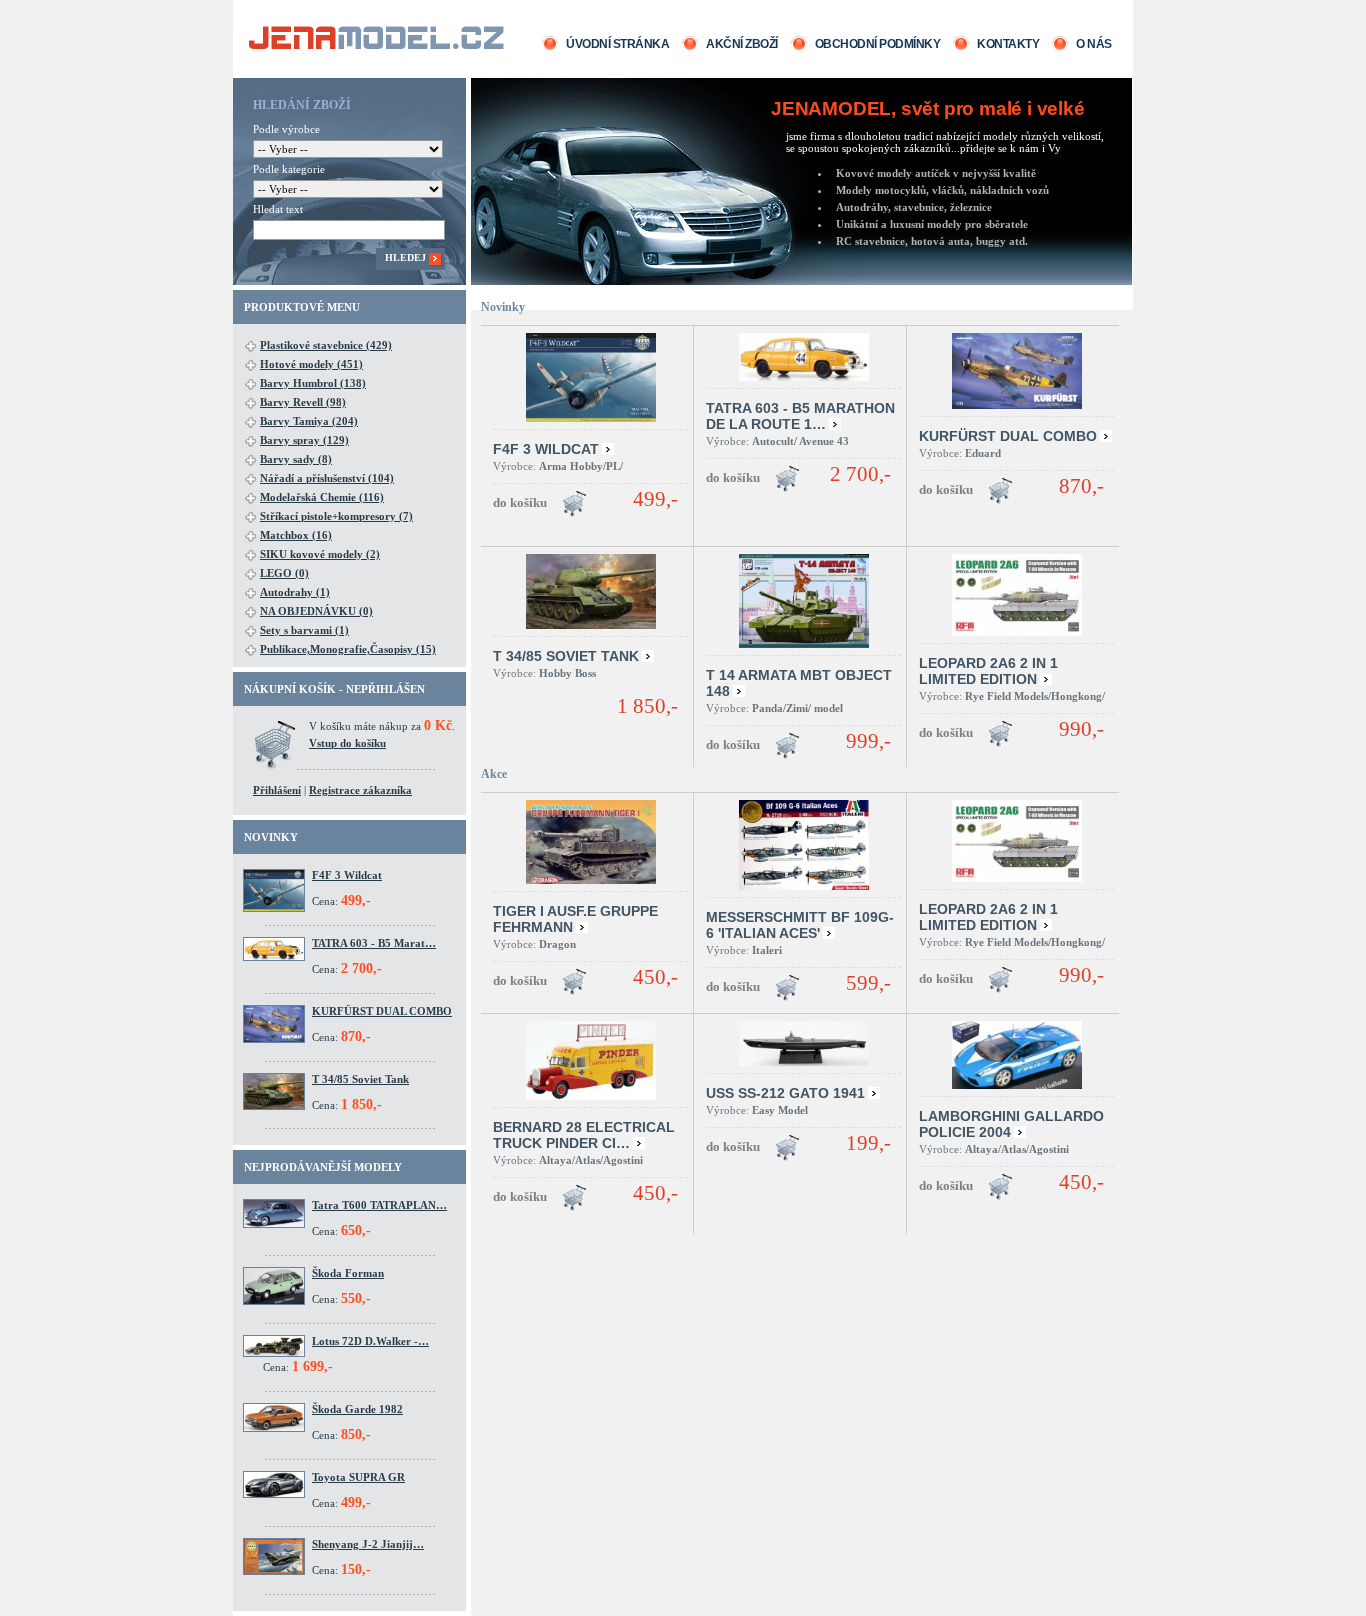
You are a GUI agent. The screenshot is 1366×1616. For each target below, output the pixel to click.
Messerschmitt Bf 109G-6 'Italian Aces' (800, 925)
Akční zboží (742, 44)
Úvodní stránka (617, 44)
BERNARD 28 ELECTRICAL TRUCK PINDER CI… (584, 1135)
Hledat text (278, 209)
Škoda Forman (348, 1273)
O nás (1094, 44)
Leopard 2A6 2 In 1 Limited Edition (988, 671)
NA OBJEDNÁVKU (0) (316, 611)
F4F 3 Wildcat (347, 875)
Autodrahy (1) (295, 592)
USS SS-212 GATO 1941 (785, 1093)
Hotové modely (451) (311, 364)
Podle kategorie (289, 169)
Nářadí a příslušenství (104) (327, 478)
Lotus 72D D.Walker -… (370, 1341)
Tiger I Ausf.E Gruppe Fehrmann (575, 919)
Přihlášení (277, 790)
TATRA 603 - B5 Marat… (374, 943)
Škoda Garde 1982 (357, 1409)
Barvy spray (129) (304, 440)
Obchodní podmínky (878, 44)
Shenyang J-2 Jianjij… (368, 1544)
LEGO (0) (284, 573)
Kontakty (1008, 44)
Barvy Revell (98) (303, 402)
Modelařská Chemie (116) (322, 497)
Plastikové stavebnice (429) (326, 345)
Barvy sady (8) (296, 459)
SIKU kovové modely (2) (320, 554)
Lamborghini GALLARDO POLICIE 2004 (1011, 1124)
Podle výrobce (286, 129)
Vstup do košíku (347, 743)
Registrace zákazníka (360, 790)
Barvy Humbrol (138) (313, 383)
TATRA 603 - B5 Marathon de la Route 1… (800, 416)
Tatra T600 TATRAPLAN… (379, 1205)
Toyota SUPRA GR (358, 1477)
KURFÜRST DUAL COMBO (382, 1011)
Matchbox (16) (296, 535)
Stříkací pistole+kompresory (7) (336, 516)
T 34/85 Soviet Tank (360, 1079)
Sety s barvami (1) (304, 630)
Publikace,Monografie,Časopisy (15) (348, 649)
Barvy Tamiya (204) (309, 421)
